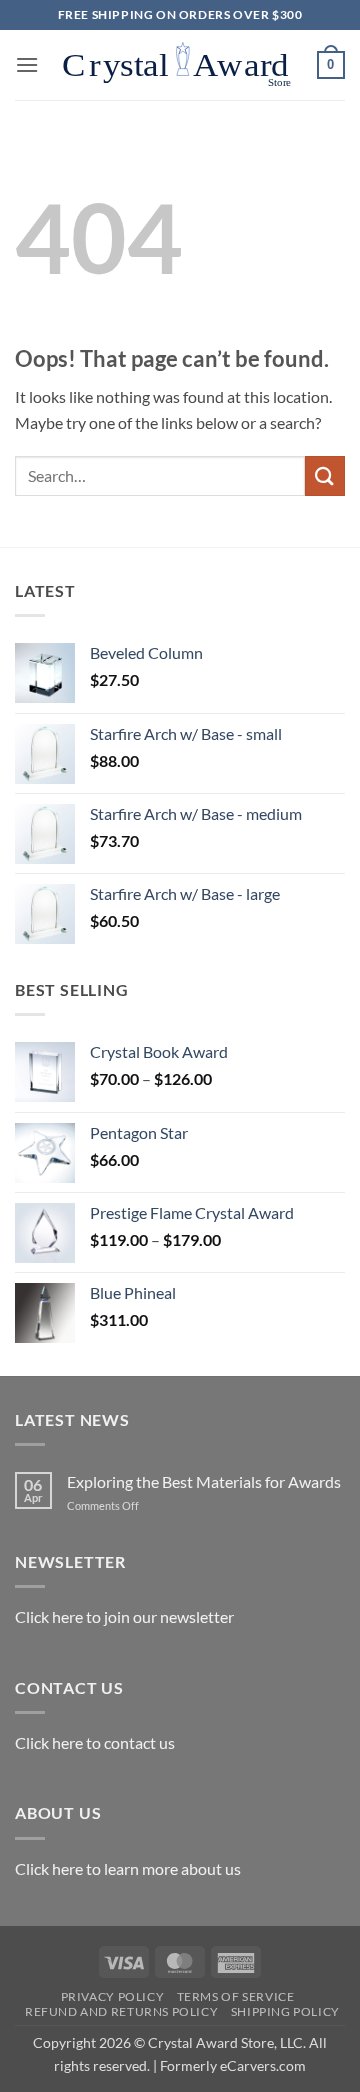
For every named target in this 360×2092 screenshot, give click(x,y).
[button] (27, 64)
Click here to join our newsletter (124, 1616)
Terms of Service (236, 1996)
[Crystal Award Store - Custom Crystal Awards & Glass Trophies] (178, 65)
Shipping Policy (285, 2011)
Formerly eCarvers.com (233, 2065)
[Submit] (325, 475)
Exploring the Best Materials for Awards (204, 1481)
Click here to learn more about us (128, 1868)
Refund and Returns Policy (121, 2011)
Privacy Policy (113, 1996)
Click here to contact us (95, 1742)
